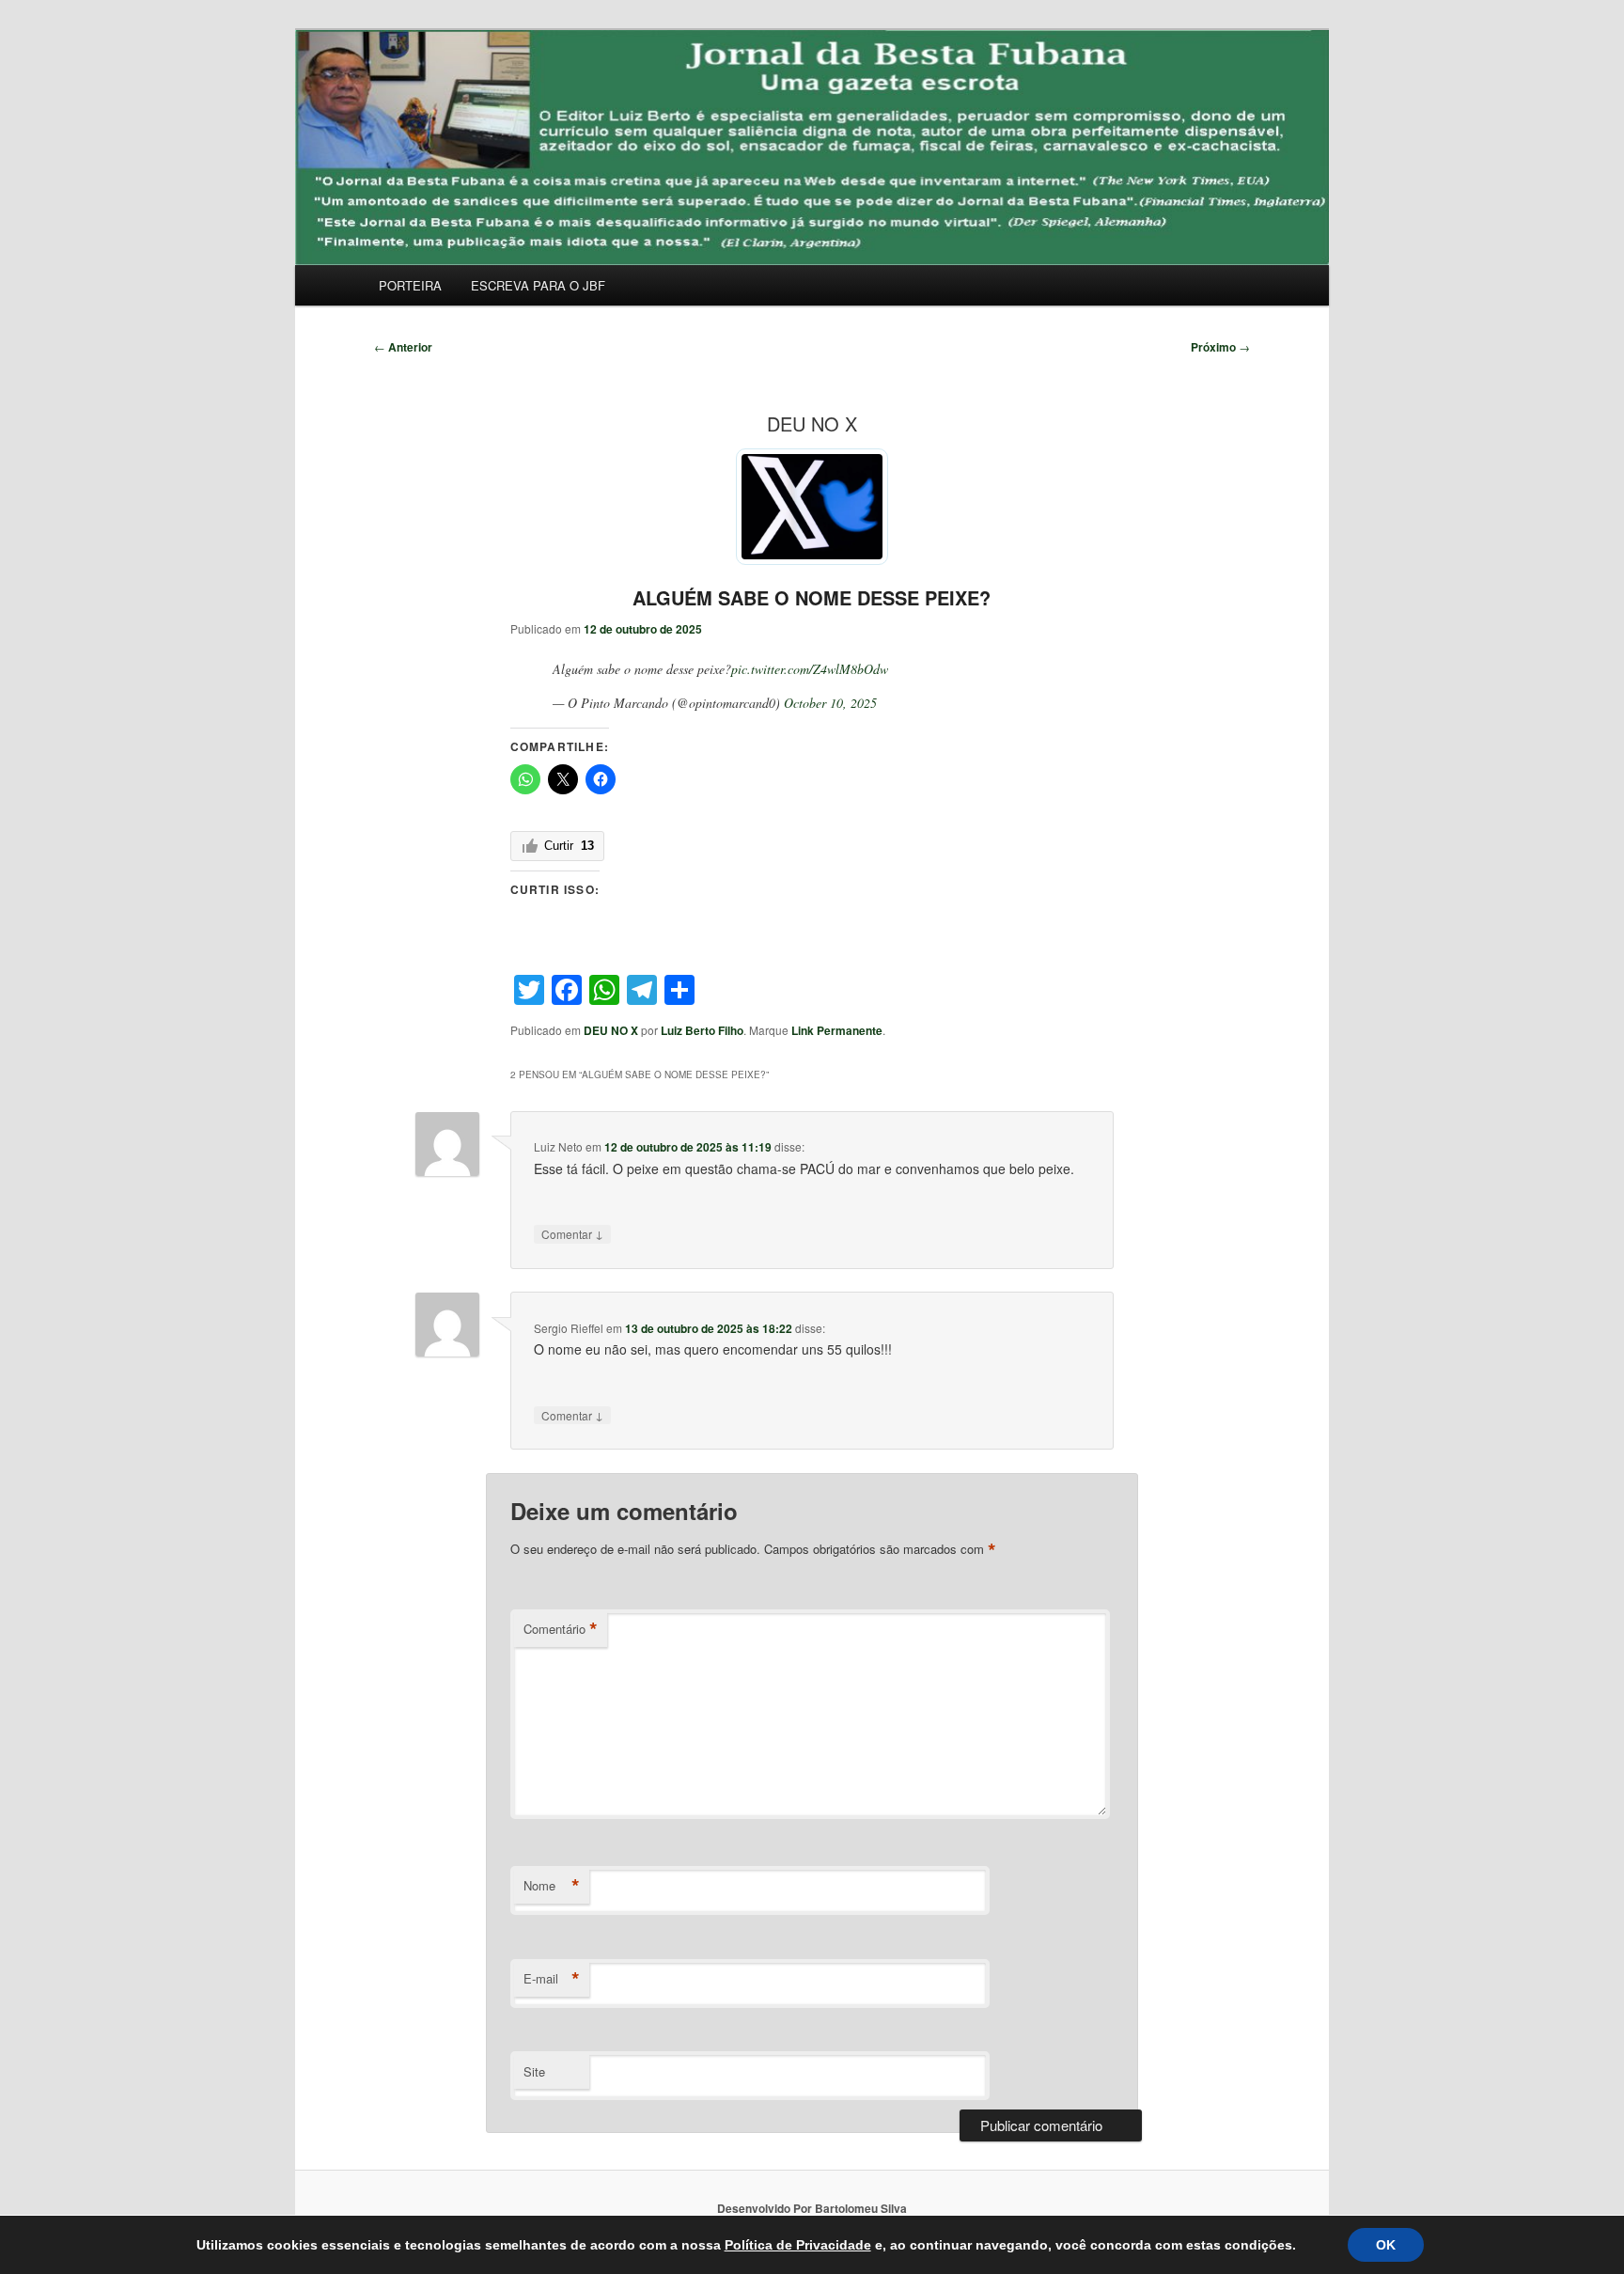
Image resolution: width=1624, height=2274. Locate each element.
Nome (552, 1886)
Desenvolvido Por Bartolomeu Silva (812, 2208)
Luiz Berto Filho (702, 1030)
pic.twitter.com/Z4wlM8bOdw (810, 669)
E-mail (552, 1979)
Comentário (561, 1629)
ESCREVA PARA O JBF (538, 285)
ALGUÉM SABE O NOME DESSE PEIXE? (812, 597)
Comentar (572, 1233)
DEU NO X (611, 1030)
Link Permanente (837, 1030)
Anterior (403, 347)
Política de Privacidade (798, 2245)
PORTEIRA (410, 285)
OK (1386, 2245)
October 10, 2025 (830, 703)
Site (534, 2071)
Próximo (1220, 347)
